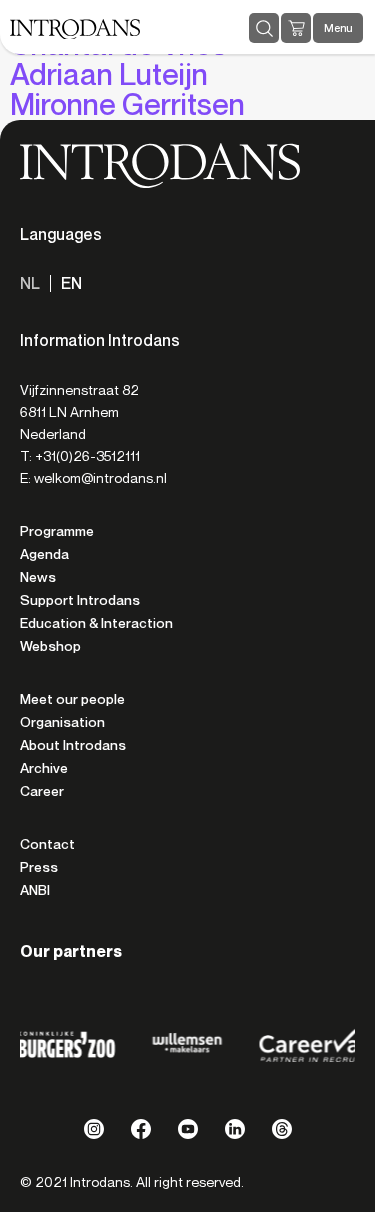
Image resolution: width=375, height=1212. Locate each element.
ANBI (35, 890)
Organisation (62, 722)
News (38, 577)
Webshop (50, 646)
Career (42, 791)
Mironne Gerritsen (127, 104)
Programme (57, 531)
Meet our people (72, 699)
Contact (47, 844)
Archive (44, 768)
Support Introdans (80, 600)
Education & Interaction (96, 623)
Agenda (44, 554)
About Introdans (73, 745)
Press (39, 867)
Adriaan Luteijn (109, 74)
